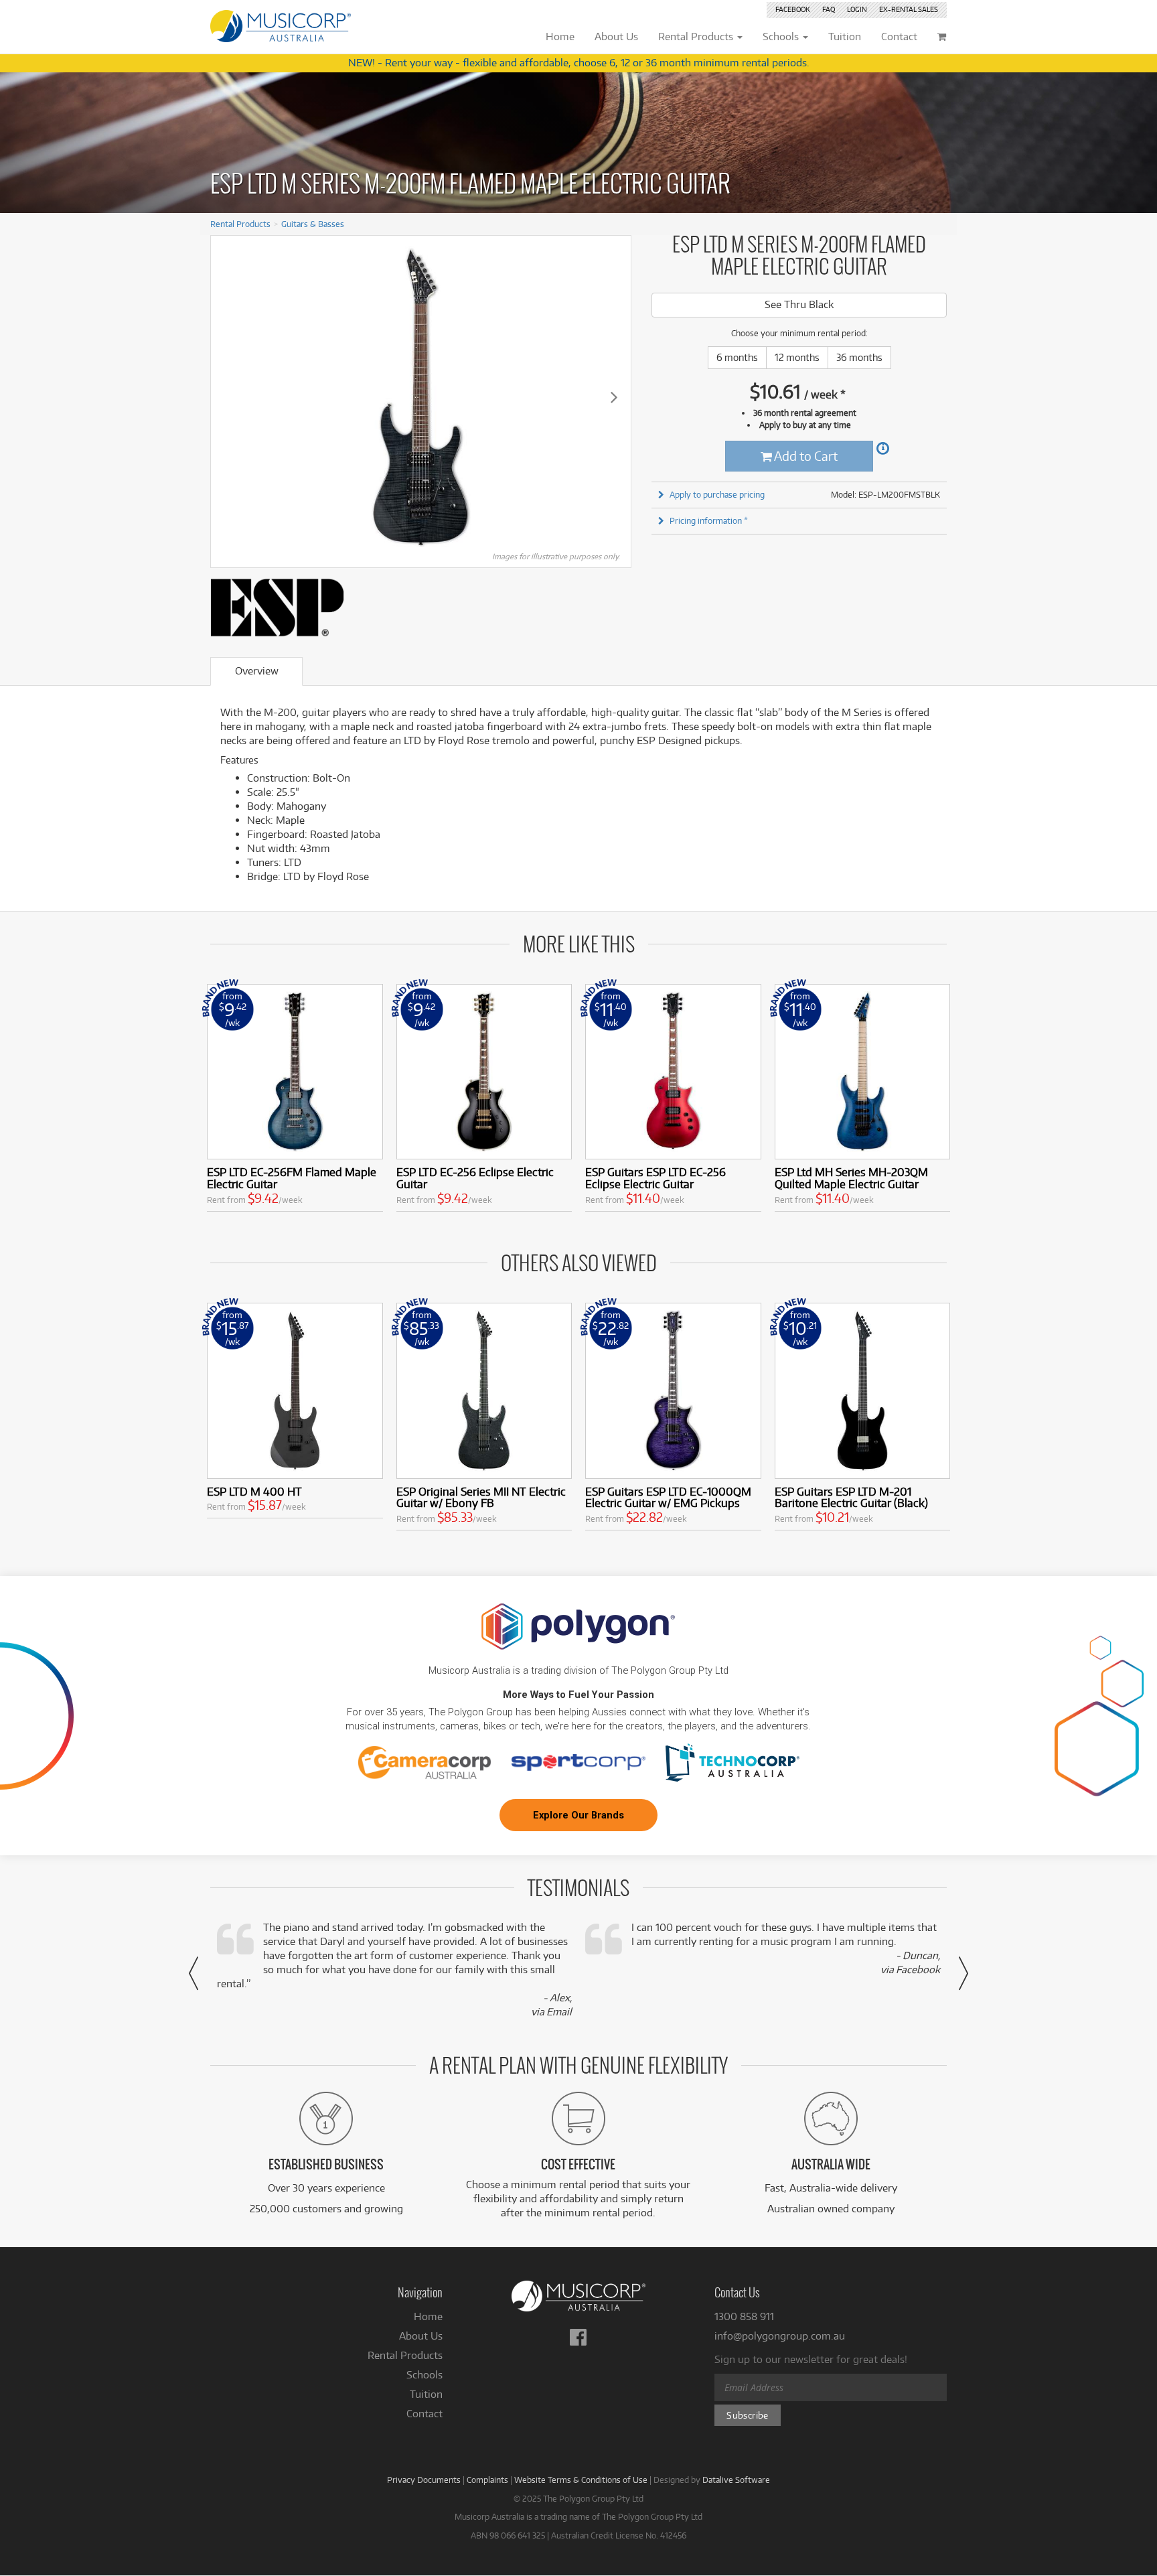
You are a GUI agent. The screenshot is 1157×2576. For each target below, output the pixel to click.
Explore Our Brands (578, 1815)
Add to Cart (805, 456)
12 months (797, 357)
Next (614, 397)
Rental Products (240, 224)
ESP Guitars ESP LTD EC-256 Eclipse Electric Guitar (655, 1178)
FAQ (829, 9)
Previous (228, 397)
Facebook (793, 9)
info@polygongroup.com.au (780, 2336)
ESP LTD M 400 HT (254, 1491)
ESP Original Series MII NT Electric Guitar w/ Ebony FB (481, 1497)
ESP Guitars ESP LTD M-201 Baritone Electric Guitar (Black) (851, 1497)
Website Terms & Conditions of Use (581, 2480)
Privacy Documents (424, 2480)
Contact (425, 2414)
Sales (909, 9)
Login (857, 9)
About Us (421, 2336)
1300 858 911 (744, 2316)
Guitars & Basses (313, 224)
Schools (425, 2375)
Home (428, 2316)
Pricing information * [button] (709, 520)
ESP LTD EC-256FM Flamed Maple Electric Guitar (292, 1178)
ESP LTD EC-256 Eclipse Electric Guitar (475, 1178)
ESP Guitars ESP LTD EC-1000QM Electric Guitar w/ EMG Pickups (668, 1497)
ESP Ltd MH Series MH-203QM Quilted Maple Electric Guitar (851, 1178)
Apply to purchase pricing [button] (717, 494)
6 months (737, 357)
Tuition (426, 2394)
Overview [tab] (257, 671)
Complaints (487, 2480)
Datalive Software (736, 2480)
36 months (859, 357)
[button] (194, 1973)
